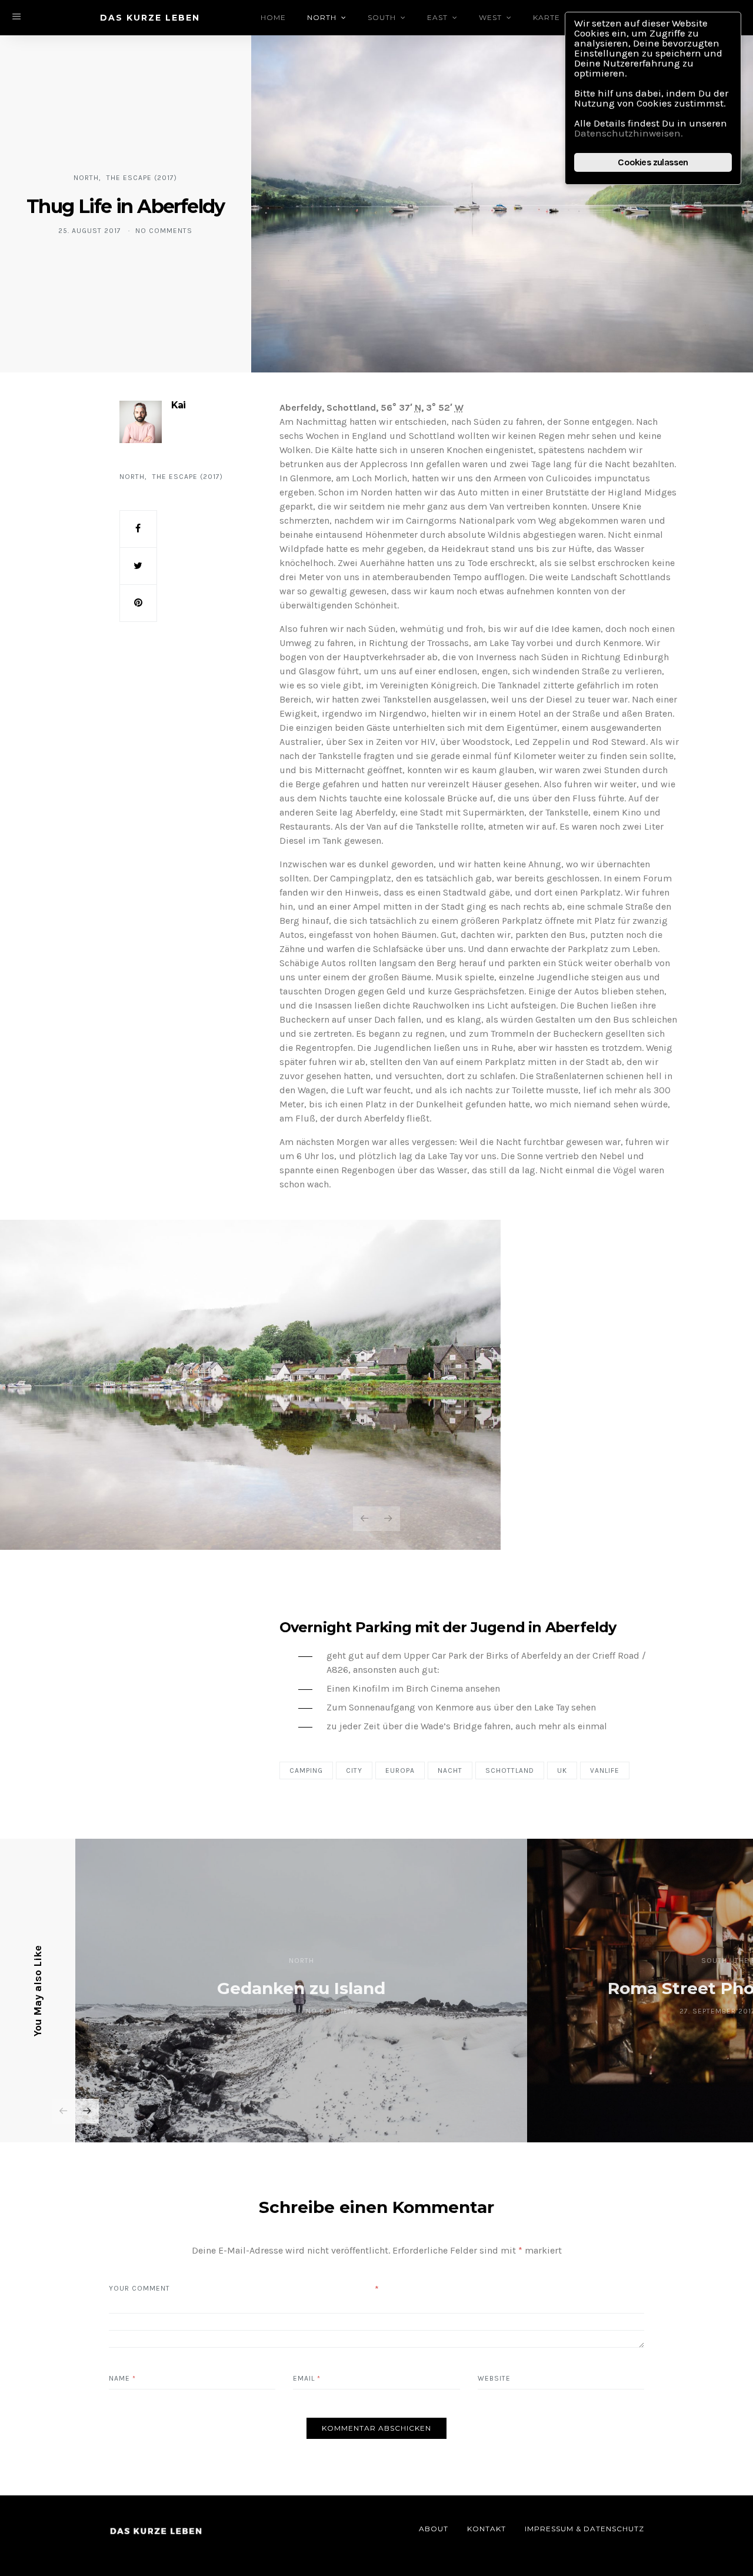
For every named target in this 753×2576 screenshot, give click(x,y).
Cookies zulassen (653, 162)
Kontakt (487, 2529)
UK (562, 1770)
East (437, 17)
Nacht (450, 1770)
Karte (547, 17)
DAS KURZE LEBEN (150, 18)
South (382, 17)
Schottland (510, 1770)
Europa (400, 1770)
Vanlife (605, 1770)
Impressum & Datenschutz (584, 2529)
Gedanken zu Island (301, 1988)
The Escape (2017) (142, 178)
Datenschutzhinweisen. (629, 133)
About (434, 2529)
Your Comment (139, 2288)
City (354, 1770)
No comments (164, 231)
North (322, 17)
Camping (306, 1770)
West (490, 17)
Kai (178, 405)
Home (273, 17)
